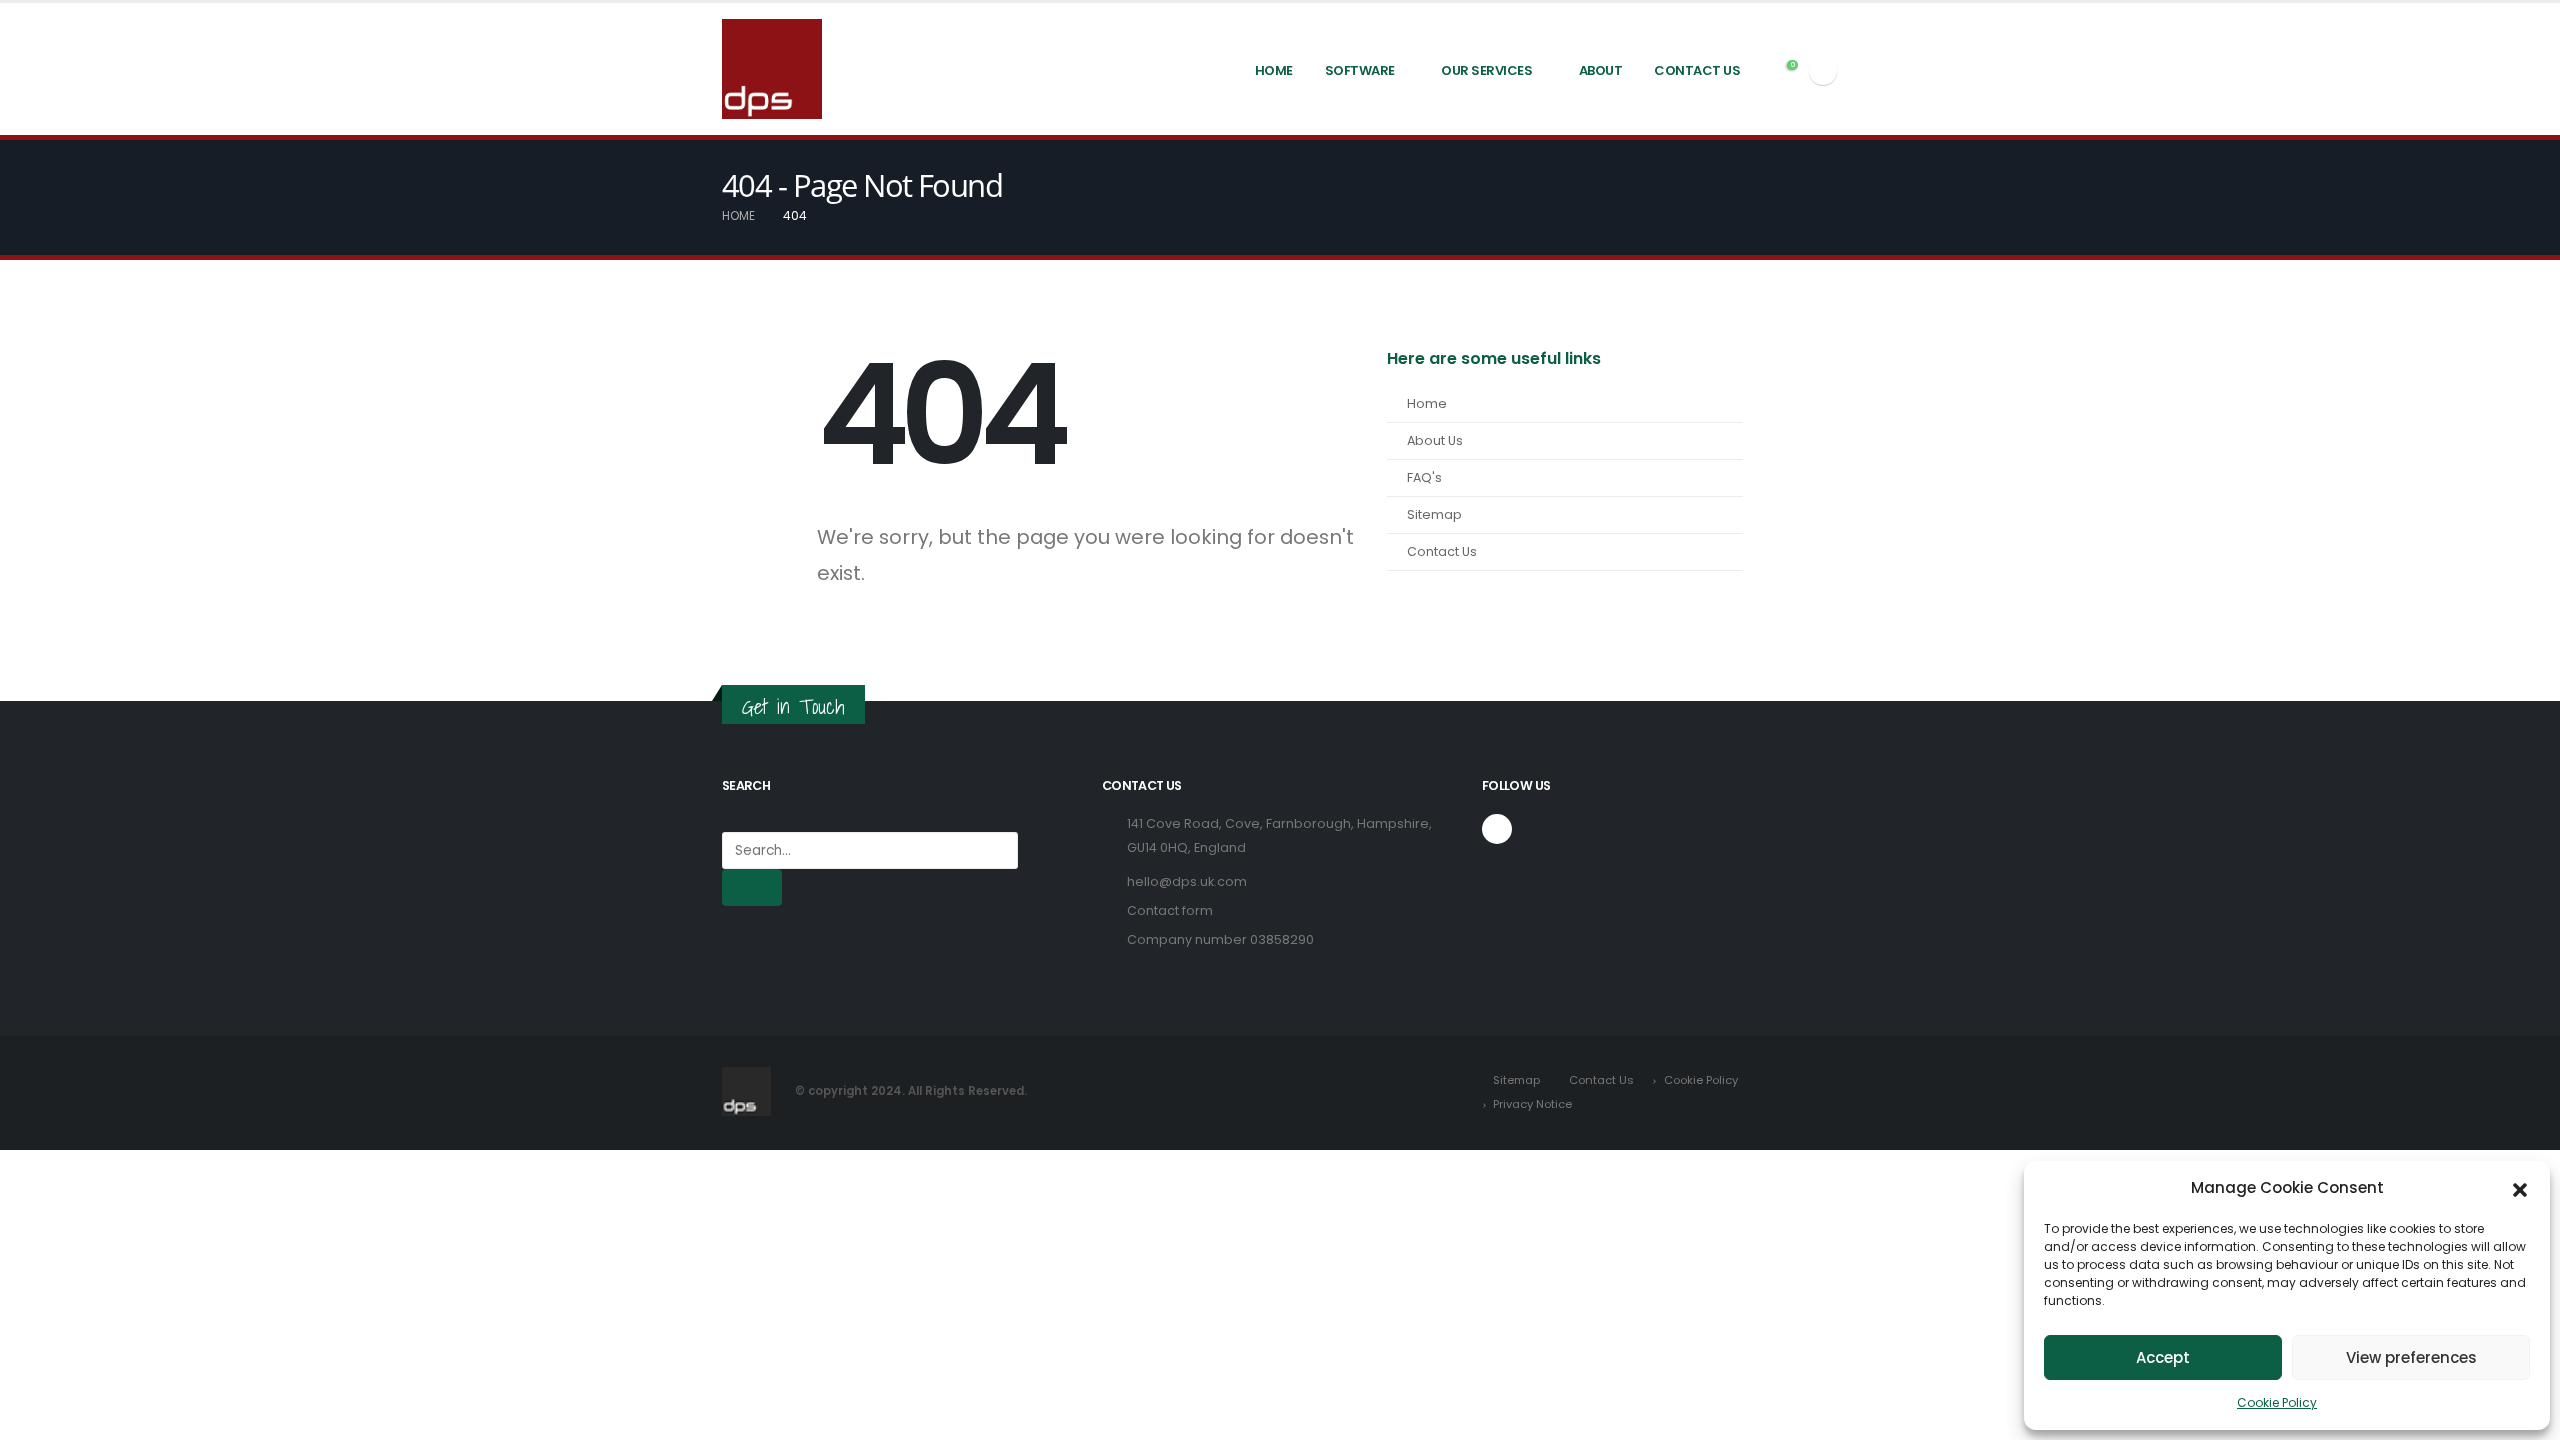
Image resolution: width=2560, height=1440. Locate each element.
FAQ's (1424, 477)
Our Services (1486, 70)
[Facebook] (1823, 71)
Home (1274, 70)
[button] (2520, 1188)
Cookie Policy (2277, 1402)
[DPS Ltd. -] (772, 69)
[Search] (752, 887)
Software (1360, 70)
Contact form (1170, 910)
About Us (1435, 440)
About (1601, 70)
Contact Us (1697, 70)
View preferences (2411, 1357)
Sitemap (1434, 514)
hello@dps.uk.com (1187, 881)
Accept (2163, 1357)
